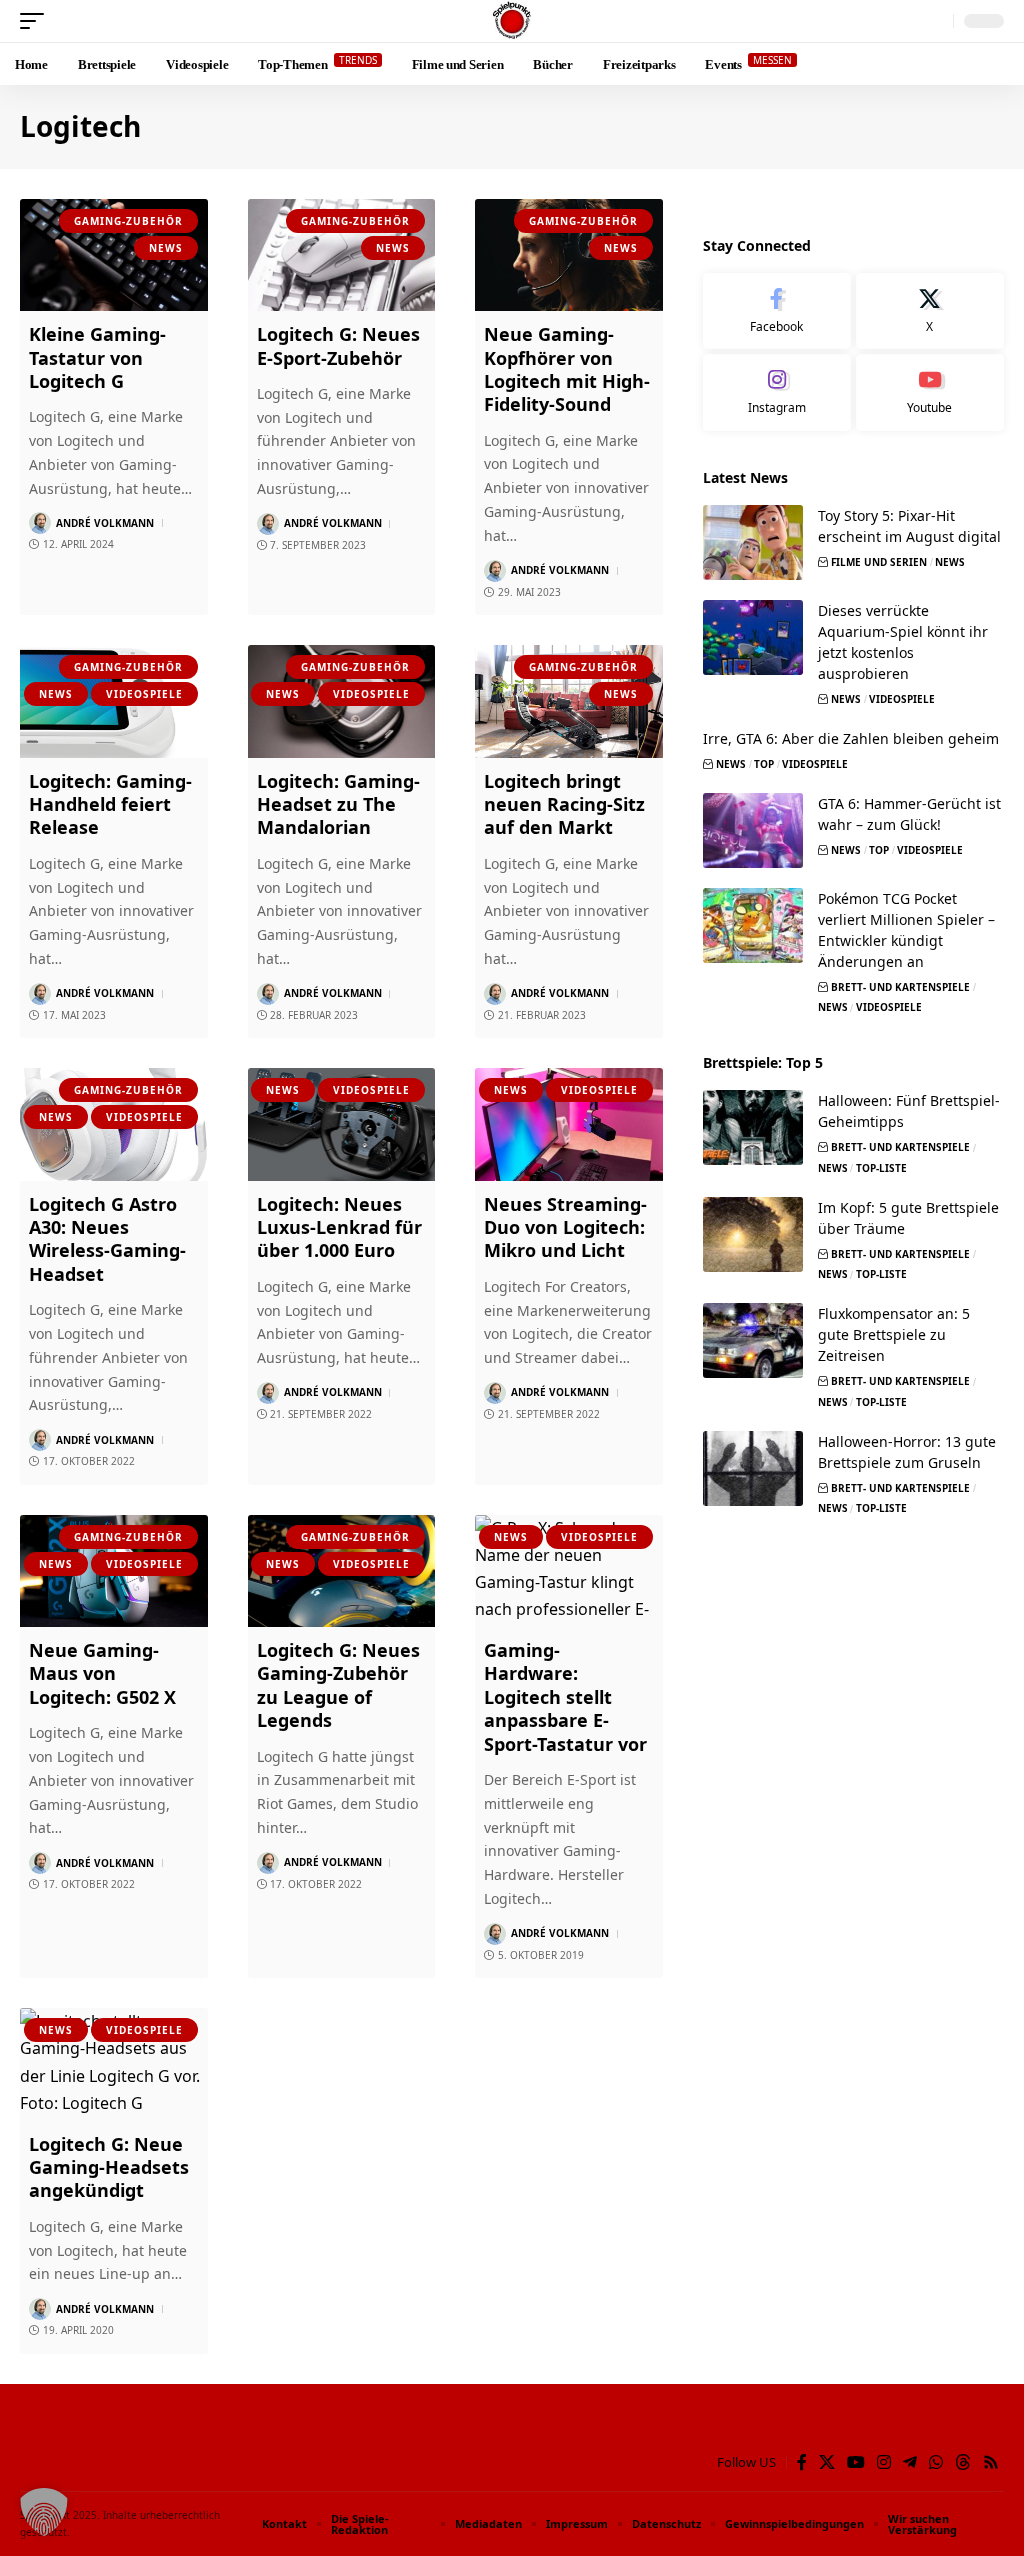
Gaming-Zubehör (128, 221)
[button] (37, 21)
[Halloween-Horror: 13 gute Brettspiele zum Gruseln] (753, 1468)
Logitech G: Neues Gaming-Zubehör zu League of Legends (338, 1685)
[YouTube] (856, 2462)
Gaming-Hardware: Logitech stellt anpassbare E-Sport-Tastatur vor (565, 1697)
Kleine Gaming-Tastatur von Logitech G (97, 357)
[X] (930, 311)
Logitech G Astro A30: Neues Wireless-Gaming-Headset (107, 1239)
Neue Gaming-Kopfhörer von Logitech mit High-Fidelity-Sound (567, 369)
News (166, 248)
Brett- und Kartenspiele (900, 987)
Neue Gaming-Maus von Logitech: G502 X (102, 1673)
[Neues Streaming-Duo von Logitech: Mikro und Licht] (569, 1124)
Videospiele (144, 694)
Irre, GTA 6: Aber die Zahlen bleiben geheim (851, 738)
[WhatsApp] (936, 2462)
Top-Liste (881, 1168)
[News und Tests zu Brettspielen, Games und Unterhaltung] (512, 21)
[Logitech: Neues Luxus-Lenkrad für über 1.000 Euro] (342, 1124)
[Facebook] (777, 311)
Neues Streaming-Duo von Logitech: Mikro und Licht (565, 1227)
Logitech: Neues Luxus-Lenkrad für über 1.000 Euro (339, 1227)
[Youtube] (930, 392)
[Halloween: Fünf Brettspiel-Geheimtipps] (753, 1127)
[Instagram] (777, 392)
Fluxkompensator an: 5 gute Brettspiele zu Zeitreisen (894, 1334)
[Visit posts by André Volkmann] (40, 523)
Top (764, 764)
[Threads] (963, 2462)
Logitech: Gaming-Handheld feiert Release (110, 804)
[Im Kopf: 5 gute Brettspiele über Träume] (753, 1234)
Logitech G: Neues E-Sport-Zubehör (338, 345)
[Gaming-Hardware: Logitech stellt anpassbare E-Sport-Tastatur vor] (569, 1571)
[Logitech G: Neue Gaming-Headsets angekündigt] (114, 2064)
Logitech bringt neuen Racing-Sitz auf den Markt (564, 804)
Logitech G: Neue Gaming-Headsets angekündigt (109, 2167)
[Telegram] (910, 2462)
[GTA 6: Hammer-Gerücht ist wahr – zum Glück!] (753, 830)
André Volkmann (105, 523)
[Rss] (991, 2462)
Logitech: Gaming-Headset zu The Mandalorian (338, 804)
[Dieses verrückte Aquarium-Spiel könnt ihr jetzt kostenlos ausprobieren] (753, 637)
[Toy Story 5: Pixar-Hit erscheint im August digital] (753, 542)
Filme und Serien (879, 562)
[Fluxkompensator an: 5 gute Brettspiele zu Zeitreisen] (753, 1340)
